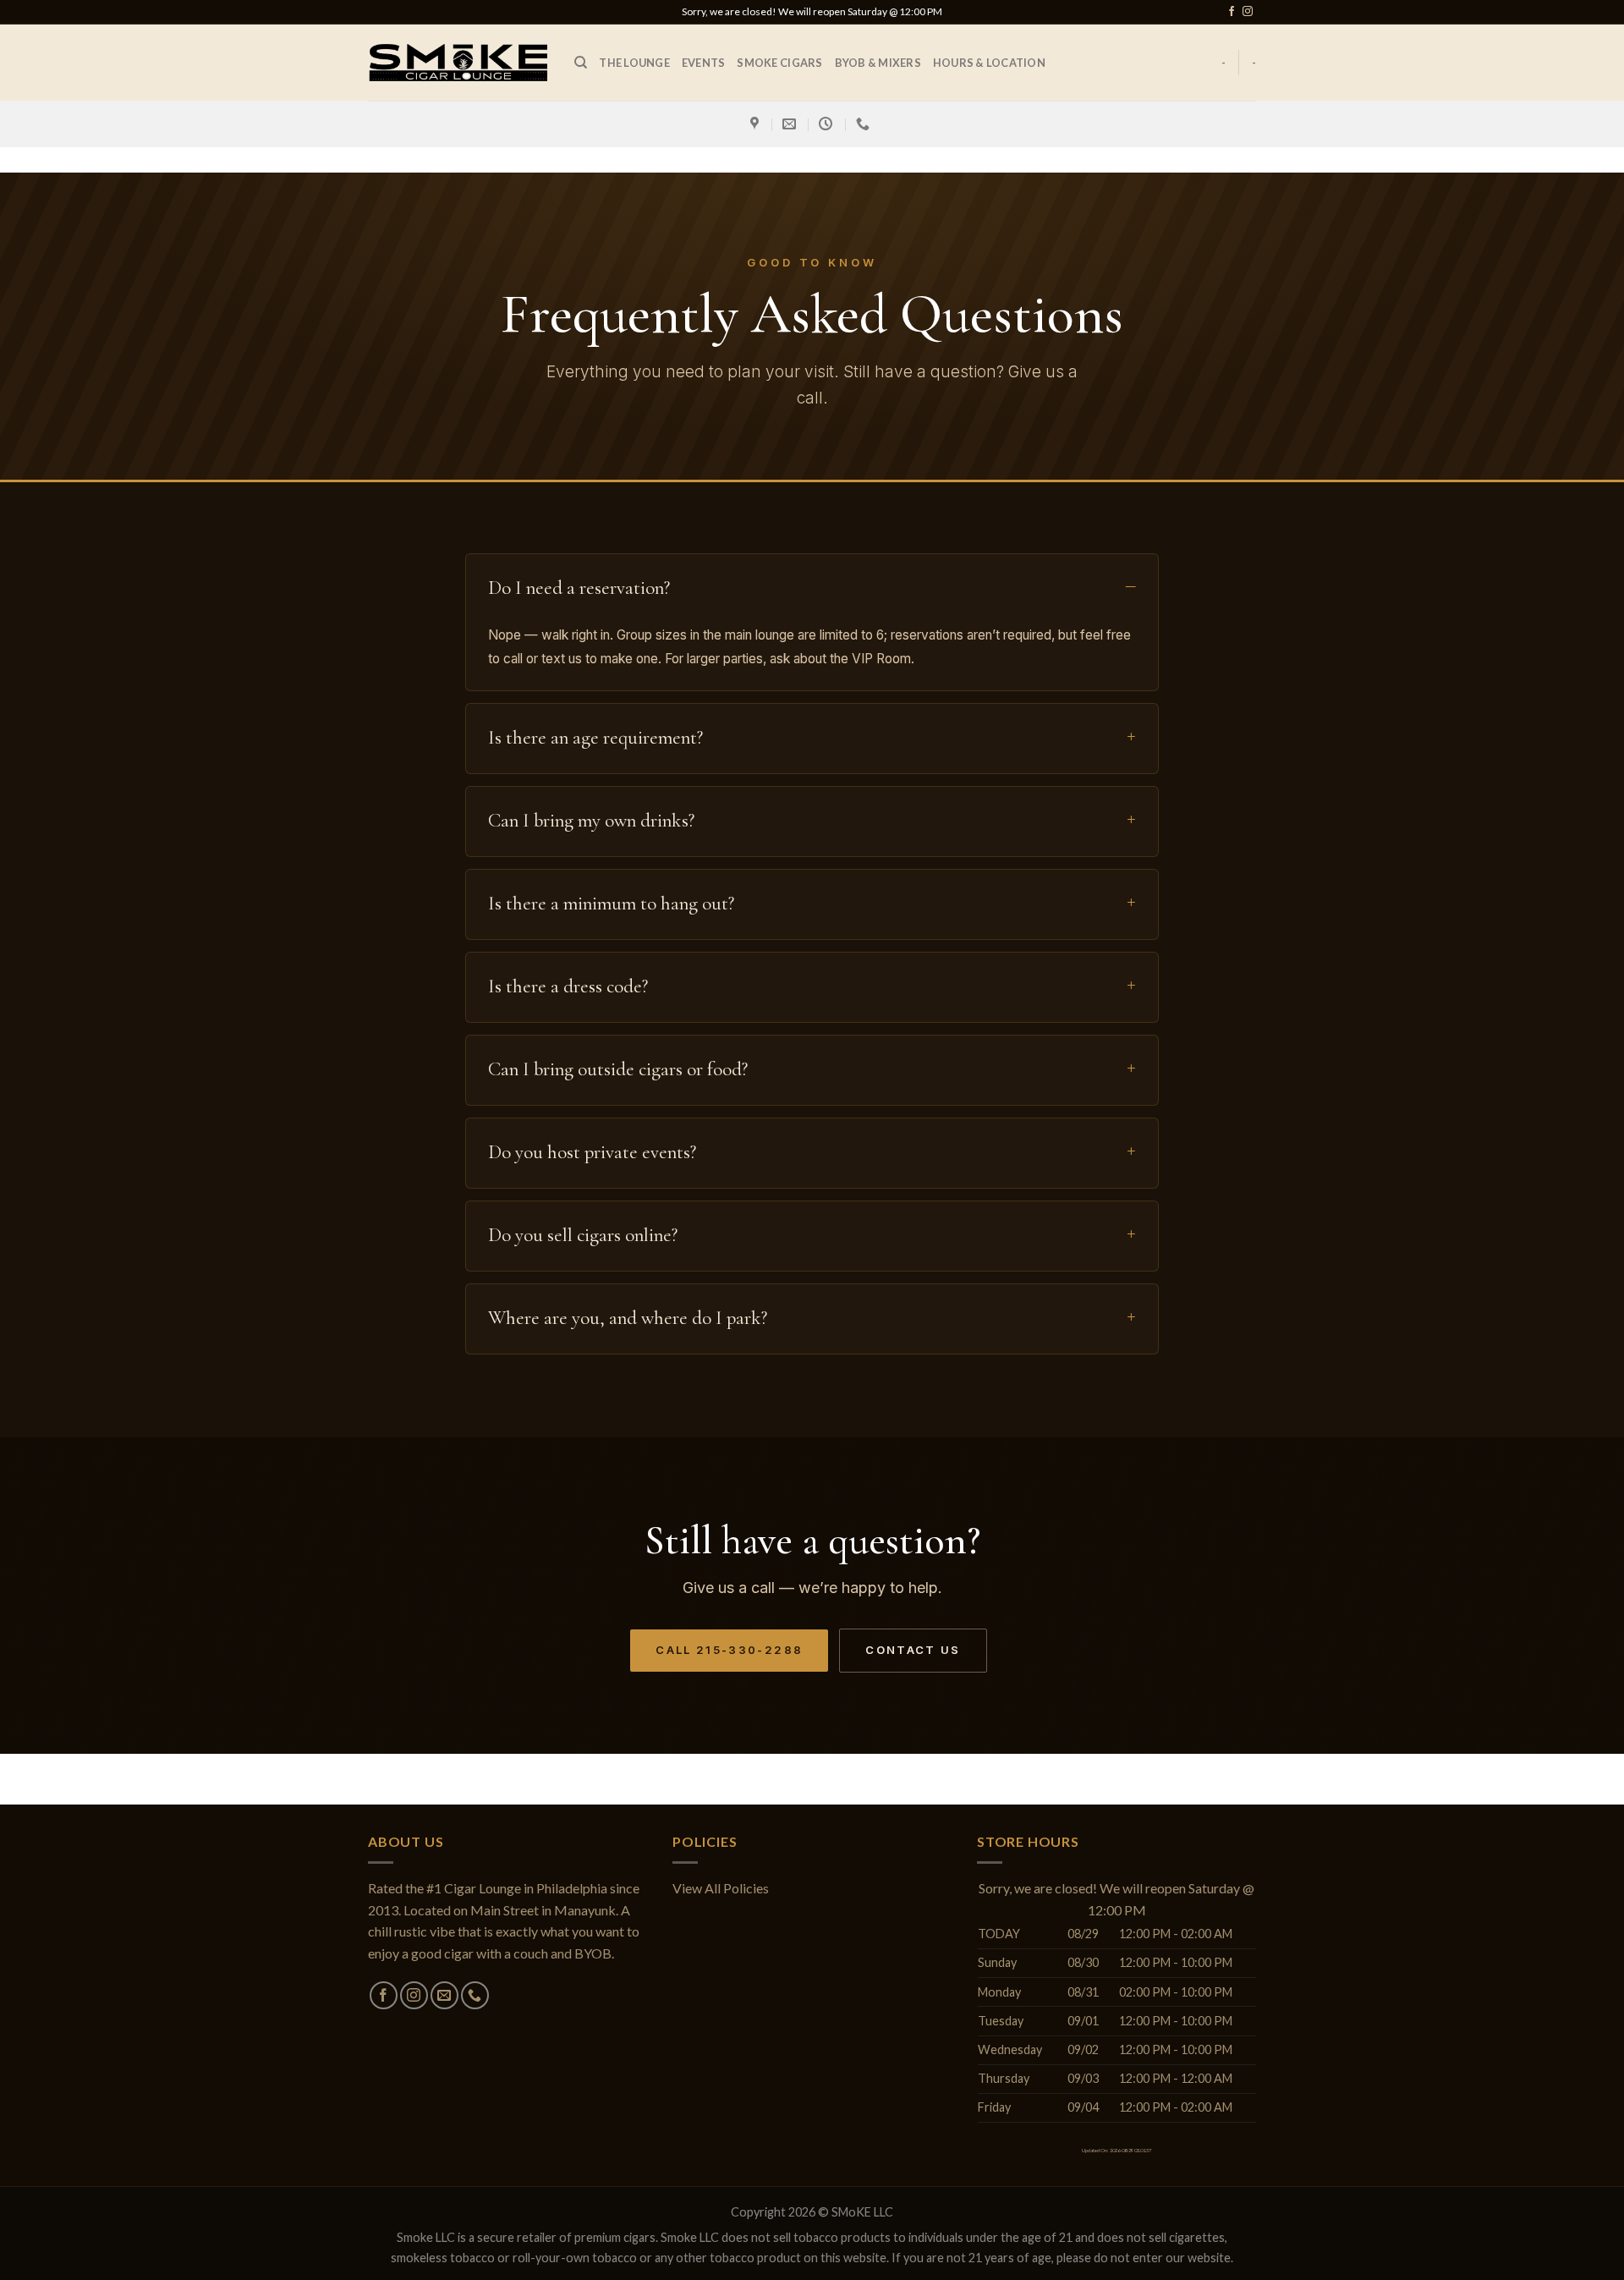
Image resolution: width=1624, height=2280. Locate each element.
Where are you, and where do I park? (628, 1318)
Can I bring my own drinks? (591, 821)
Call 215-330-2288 (729, 1650)
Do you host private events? (592, 1152)
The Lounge (634, 63)
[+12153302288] (865, 124)
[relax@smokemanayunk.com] (791, 124)
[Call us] (475, 1995)
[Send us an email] (444, 1995)
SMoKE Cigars (779, 63)
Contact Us (913, 1650)
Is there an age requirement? (595, 738)
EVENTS (704, 63)
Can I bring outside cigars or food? (618, 1069)
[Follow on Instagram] (1248, 12)
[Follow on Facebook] (1232, 12)
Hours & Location (989, 63)
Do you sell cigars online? (583, 1235)
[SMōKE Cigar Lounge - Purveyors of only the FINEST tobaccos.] (458, 62)
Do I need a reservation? (579, 588)
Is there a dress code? (568, 986)
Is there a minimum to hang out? (611, 904)
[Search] (581, 63)
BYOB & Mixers (878, 63)
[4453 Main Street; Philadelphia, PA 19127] (757, 124)
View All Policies (721, 1888)
